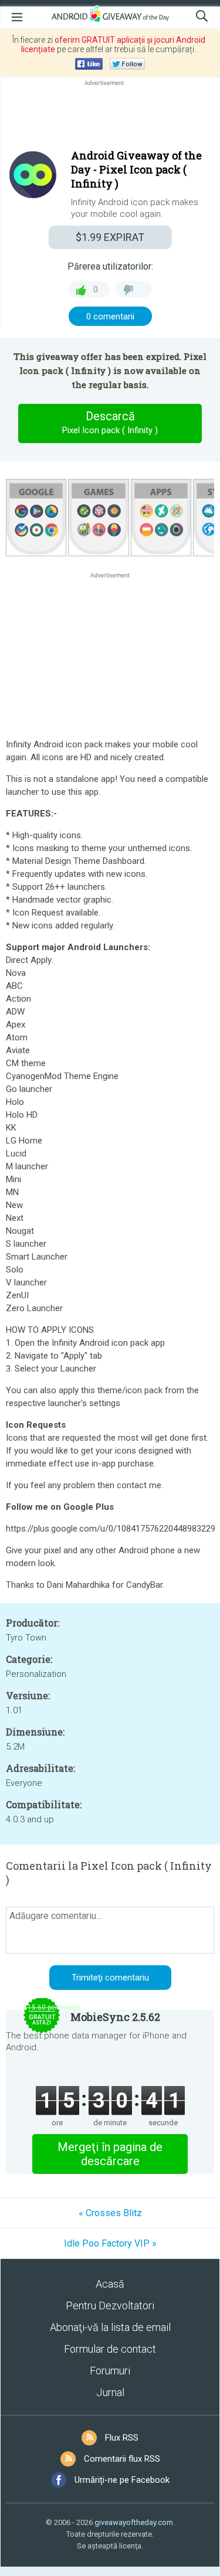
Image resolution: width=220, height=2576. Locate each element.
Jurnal (110, 2392)
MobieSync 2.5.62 (115, 2017)
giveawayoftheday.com (134, 2522)
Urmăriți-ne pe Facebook (122, 2480)
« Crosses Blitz (110, 2213)
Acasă (110, 2284)
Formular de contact (110, 2349)
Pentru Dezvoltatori (110, 2306)
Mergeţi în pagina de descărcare (110, 2154)
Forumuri (110, 2371)
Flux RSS (122, 2438)
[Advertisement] (110, 117)
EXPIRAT (110, 237)
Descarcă (110, 422)
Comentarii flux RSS (122, 2459)
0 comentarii (110, 317)
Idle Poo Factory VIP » (110, 2243)
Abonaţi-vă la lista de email (110, 2327)
